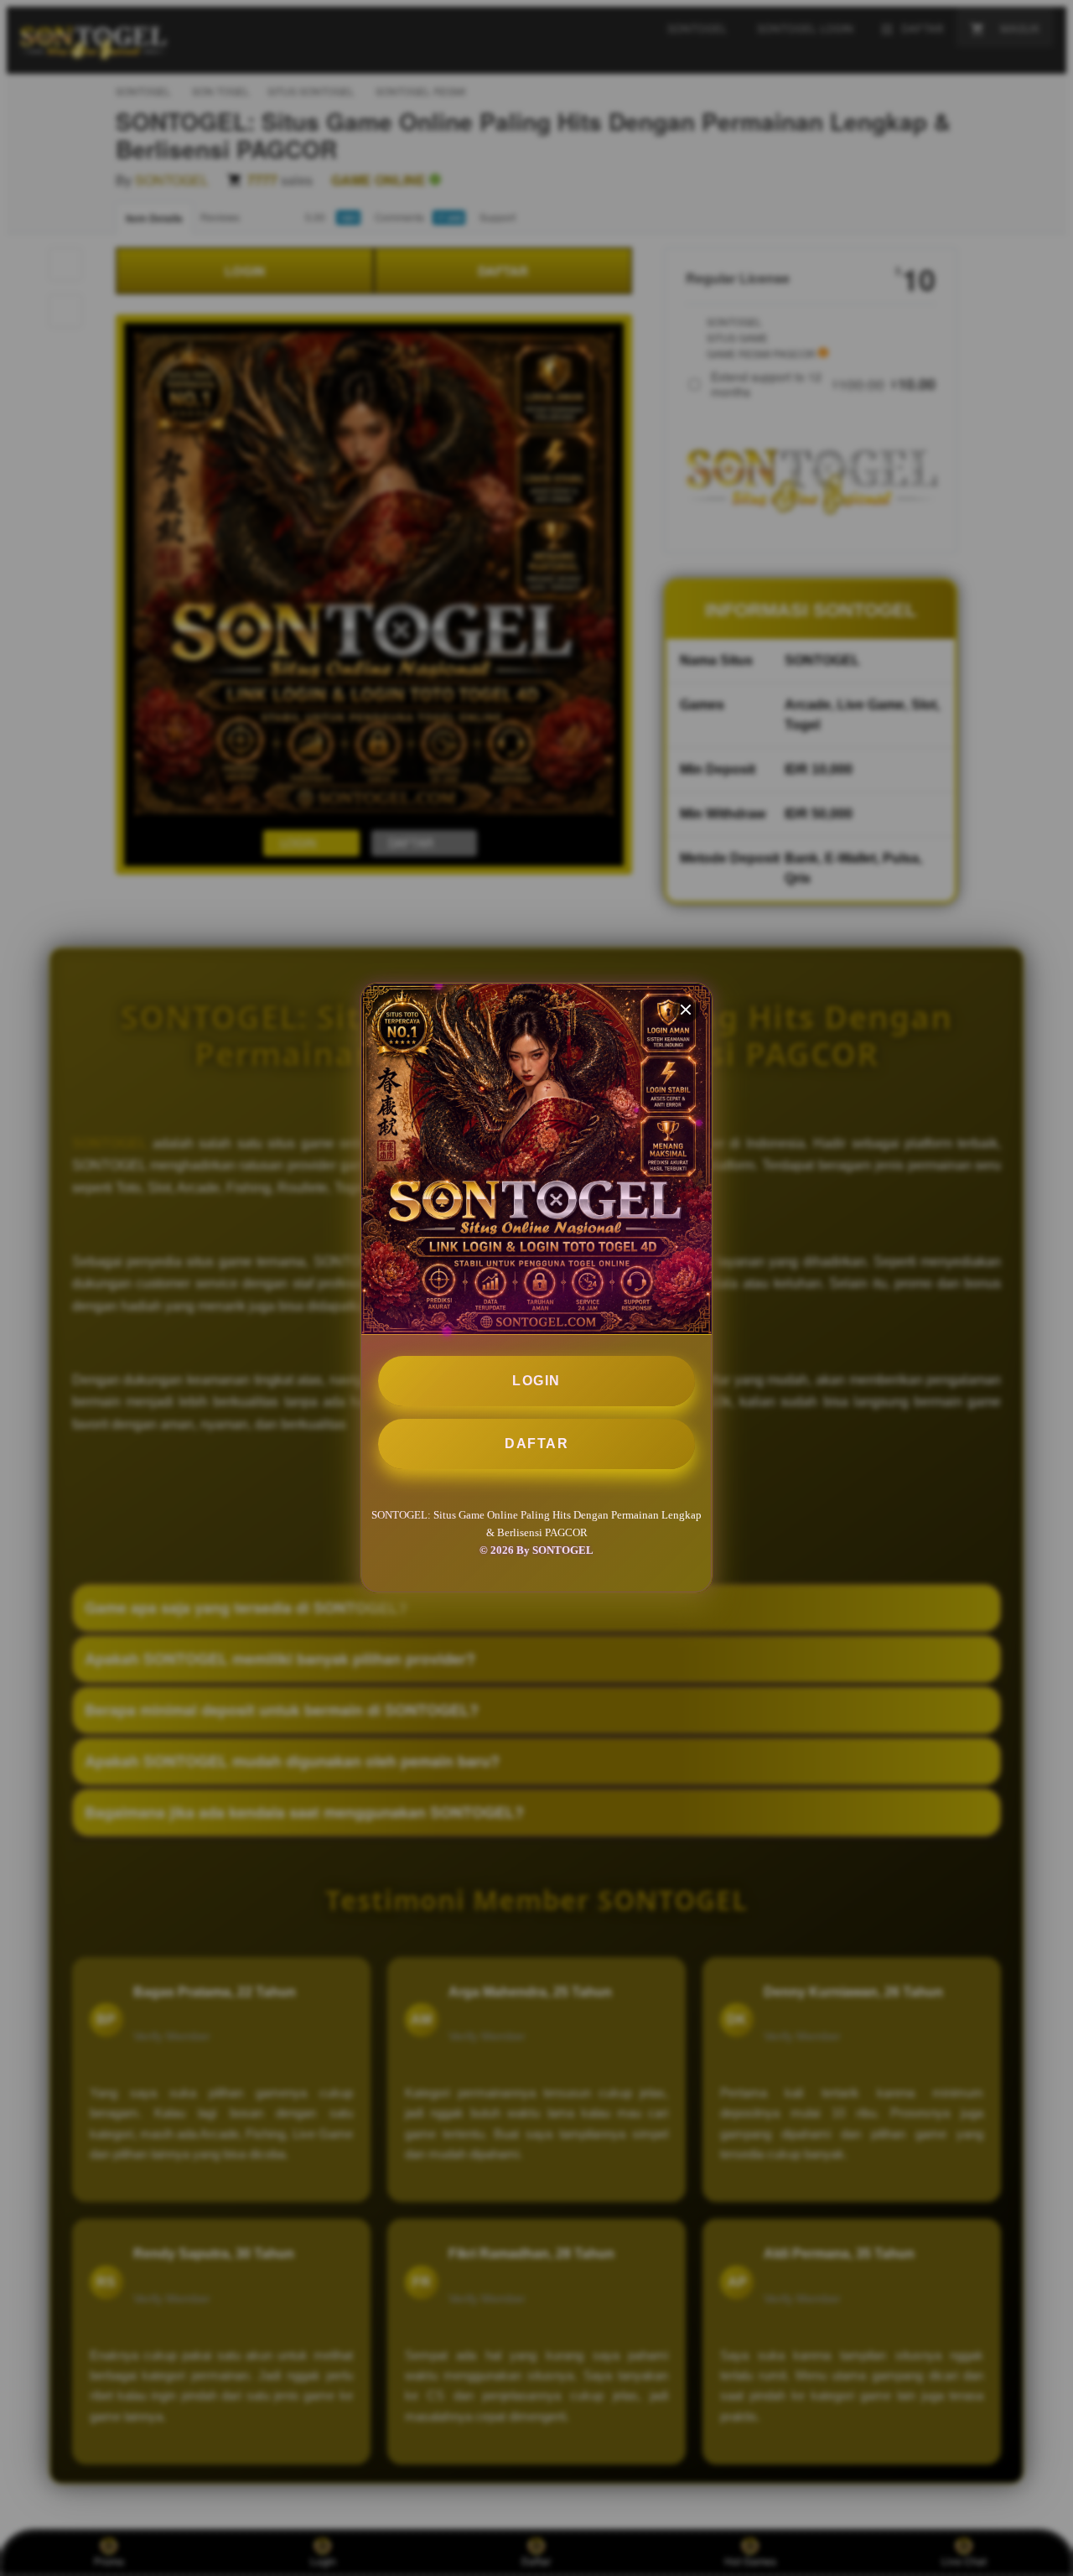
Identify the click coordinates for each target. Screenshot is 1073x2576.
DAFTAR (536, 1444)
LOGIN (536, 1381)
